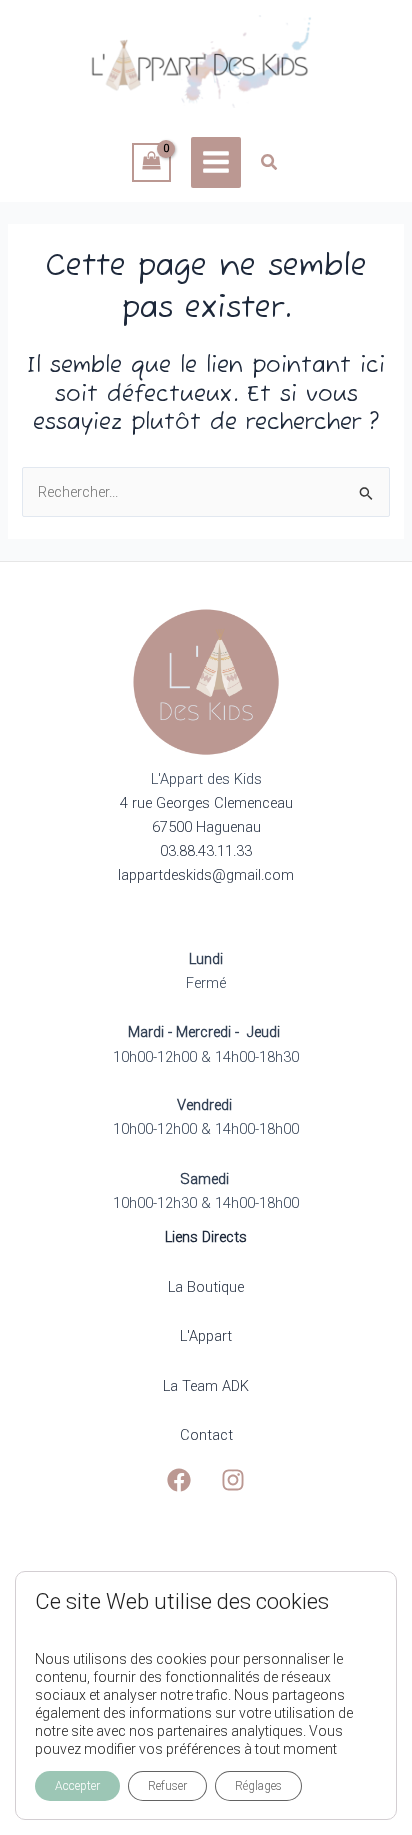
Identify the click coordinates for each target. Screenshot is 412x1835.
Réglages (258, 1786)
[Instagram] (233, 1480)
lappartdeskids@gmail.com (206, 875)
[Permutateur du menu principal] (216, 162)
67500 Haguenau (206, 827)
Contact (206, 1435)
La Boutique (206, 1287)
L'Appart (206, 1336)
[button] (270, 164)
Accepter (77, 1786)
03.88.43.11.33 (206, 851)
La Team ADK (206, 1386)
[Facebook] (179, 1480)
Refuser (167, 1786)
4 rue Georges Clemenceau (206, 803)
